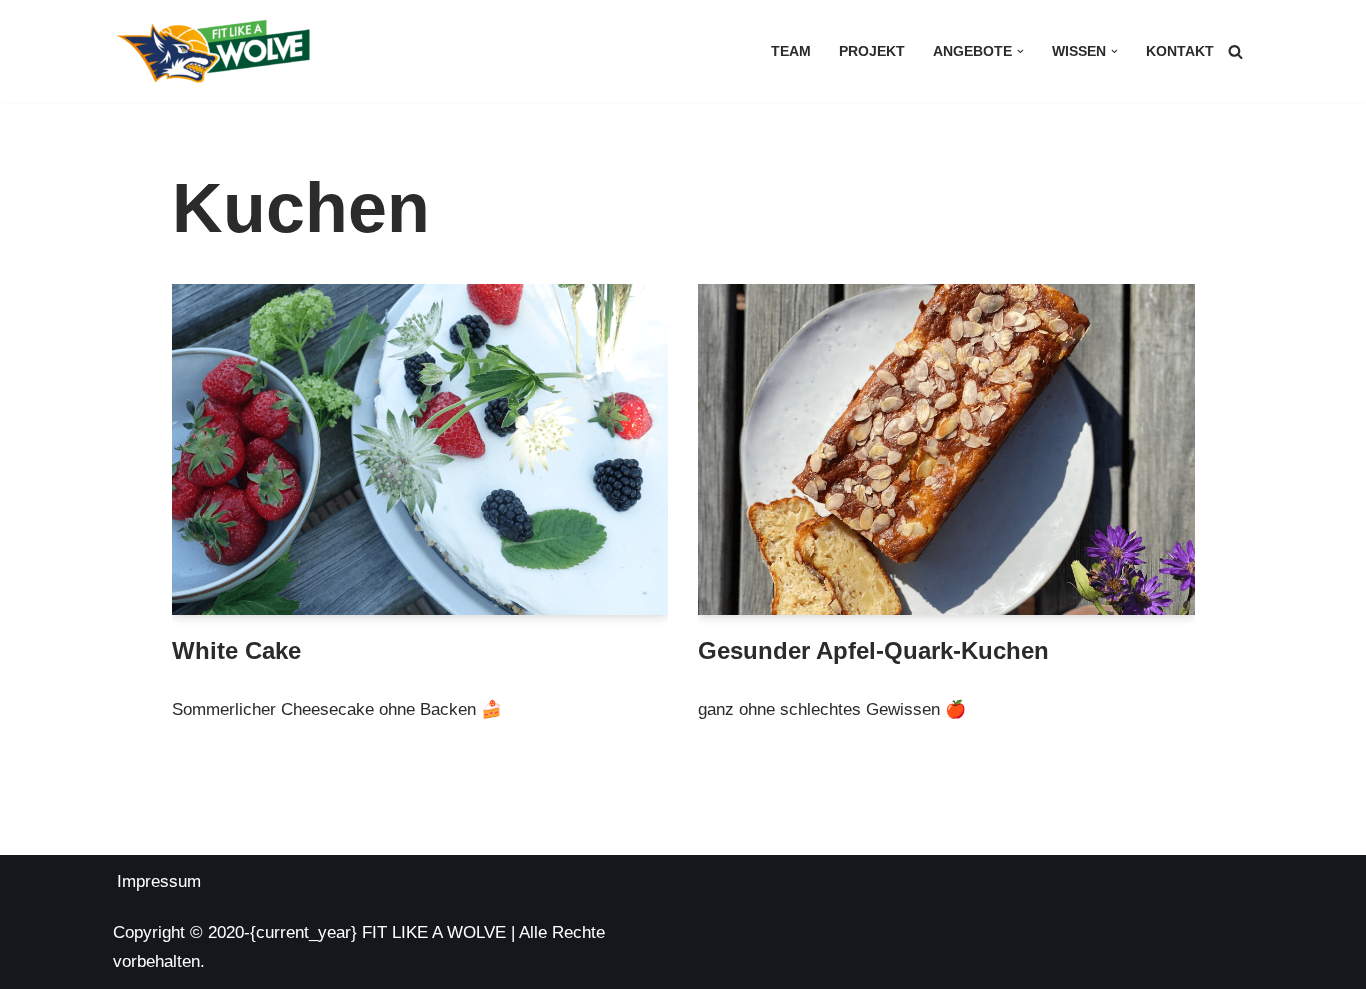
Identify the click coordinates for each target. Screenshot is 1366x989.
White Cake (236, 650)
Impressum (159, 881)
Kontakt (1180, 51)
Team (791, 51)
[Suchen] (1235, 51)
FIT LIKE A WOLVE (434, 932)
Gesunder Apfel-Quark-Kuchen (873, 650)
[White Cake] (420, 449)
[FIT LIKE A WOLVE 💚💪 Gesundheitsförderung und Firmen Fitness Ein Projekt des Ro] (213, 51)
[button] (1020, 51)
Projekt (872, 51)
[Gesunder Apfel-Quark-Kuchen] (946, 449)
